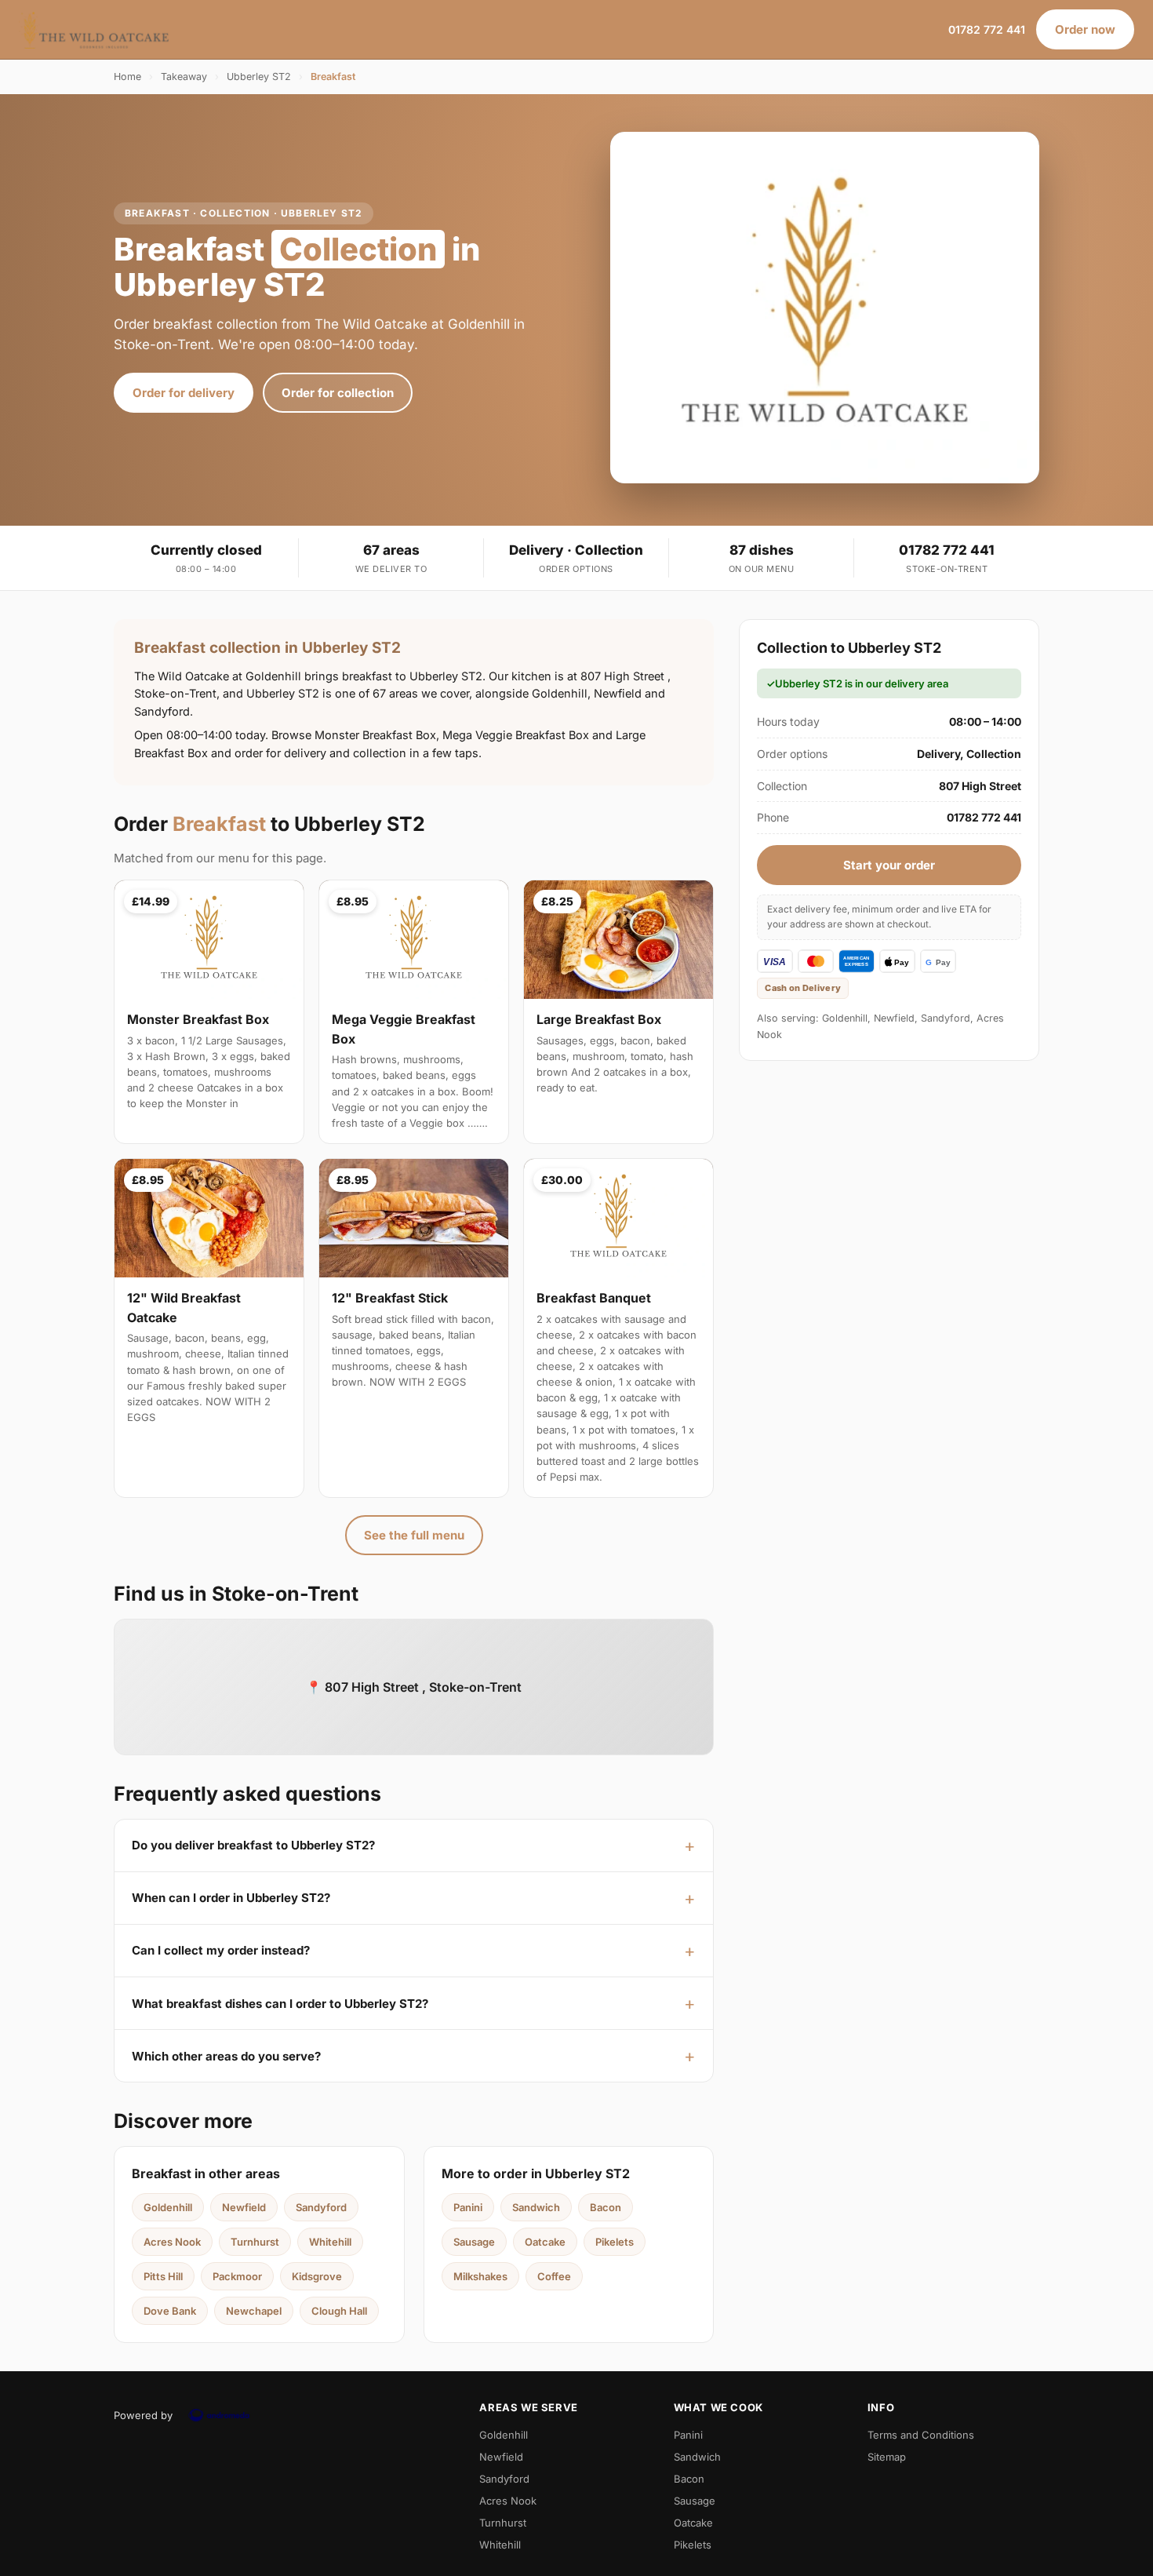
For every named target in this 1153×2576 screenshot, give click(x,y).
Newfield (244, 2207)
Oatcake (545, 2242)
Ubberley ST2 (259, 77)
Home (127, 77)
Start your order (889, 865)
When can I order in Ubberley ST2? (231, 1898)
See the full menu (414, 1535)
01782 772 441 (987, 29)
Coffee (554, 2276)
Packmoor (237, 2276)
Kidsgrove (317, 2276)
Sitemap (887, 2457)
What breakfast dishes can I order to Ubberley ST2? (280, 2004)
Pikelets (615, 2242)
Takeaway (184, 77)
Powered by (143, 2415)
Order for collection (338, 393)
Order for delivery (184, 393)
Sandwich (536, 2207)
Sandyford (321, 2207)
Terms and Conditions (921, 2435)
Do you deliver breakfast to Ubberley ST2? (253, 1845)
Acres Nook (172, 2242)
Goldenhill (168, 2207)
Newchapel (254, 2311)
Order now (1085, 29)
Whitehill (330, 2242)
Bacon (606, 2207)
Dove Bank (170, 2311)
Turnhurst (255, 2242)
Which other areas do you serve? (226, 2056)
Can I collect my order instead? (221, 1950)
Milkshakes (480, 2276)
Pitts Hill (163, 2276)
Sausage (474, 2242)
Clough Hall (339, 2311)
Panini (468, 2207)
